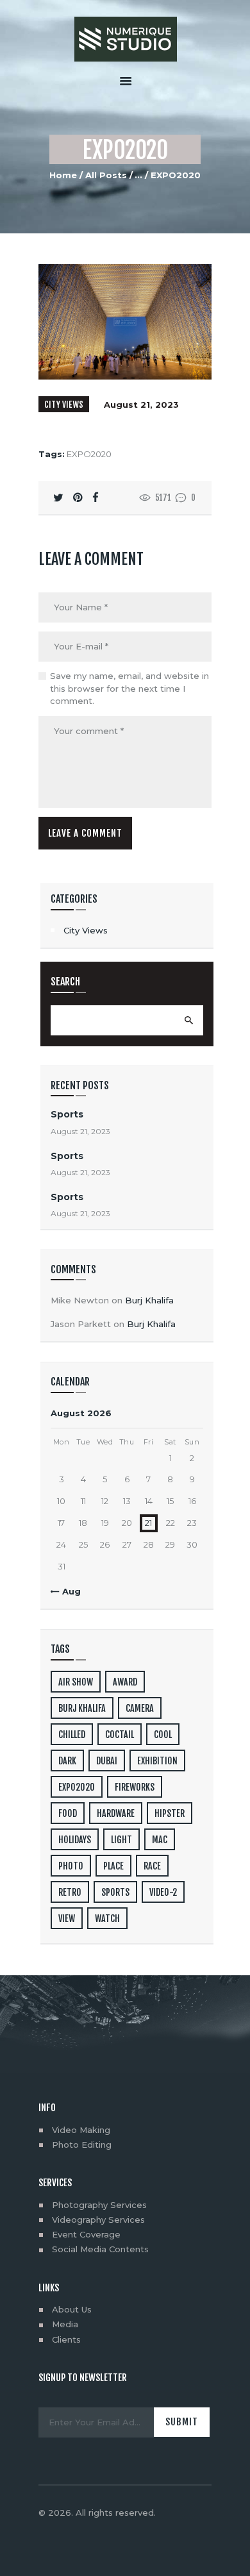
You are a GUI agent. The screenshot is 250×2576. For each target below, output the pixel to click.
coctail (120, 1735)
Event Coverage (86, 2234)
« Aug (68, 1591)
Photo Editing (82, 2145)
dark (67, 1761)
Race (152, 1866)
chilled (72, 1735)
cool (163, 1735)
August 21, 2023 (141, 405)
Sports (67, 1114)
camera (140, 1708)
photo (71, 1866)
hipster (170, 1813)
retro (70, 1892)
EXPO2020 (89, 454)
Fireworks (135, 1787)
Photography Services (99, 2205)
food (68, 1813)
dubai (107, 1761)
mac (160, 1840)
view (67, 1919)
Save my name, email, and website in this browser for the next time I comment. (129, 688)
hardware (116, 1813)
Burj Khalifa (149, 1300)
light (121, 1840)
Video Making (81, 2130)
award (125, 1682)
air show (76, 1682)
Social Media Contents (100, 2249)
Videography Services (98, 2220)
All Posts (106, 175)
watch (107, 1919)
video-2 (163, 1892)
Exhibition (157, 1761)
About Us (72, 2309)
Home (63, 175)
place (113, 1866)
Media (65, 2324)
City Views (64, 405)
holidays (75, 1840)
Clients (66, 2339)
